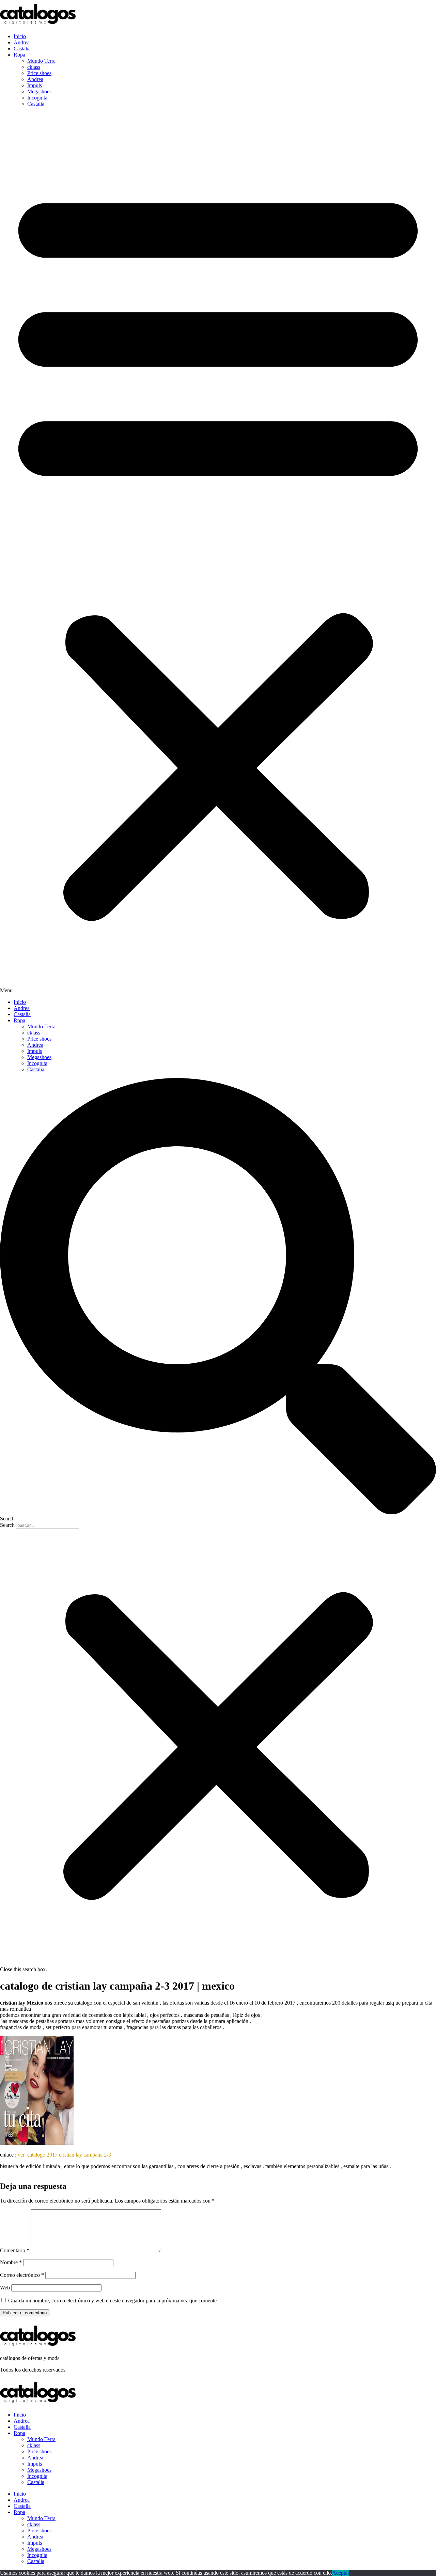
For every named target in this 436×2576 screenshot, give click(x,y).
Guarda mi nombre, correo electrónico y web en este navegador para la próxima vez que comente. (113, 2301)
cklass (34, 67)
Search (7, 1525)
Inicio (20, 36)
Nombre (11, 2262)
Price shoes (39, 73)
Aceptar (341, 2573)
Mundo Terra (41, 61)
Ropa (19, 55)
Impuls (35, 85)
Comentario (15, 2250)
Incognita (37, 98)
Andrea (22, 42)
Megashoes (39, 91)
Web (5, 2288)
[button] (218, 553)
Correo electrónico (22, 2275)
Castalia (22, 49)
